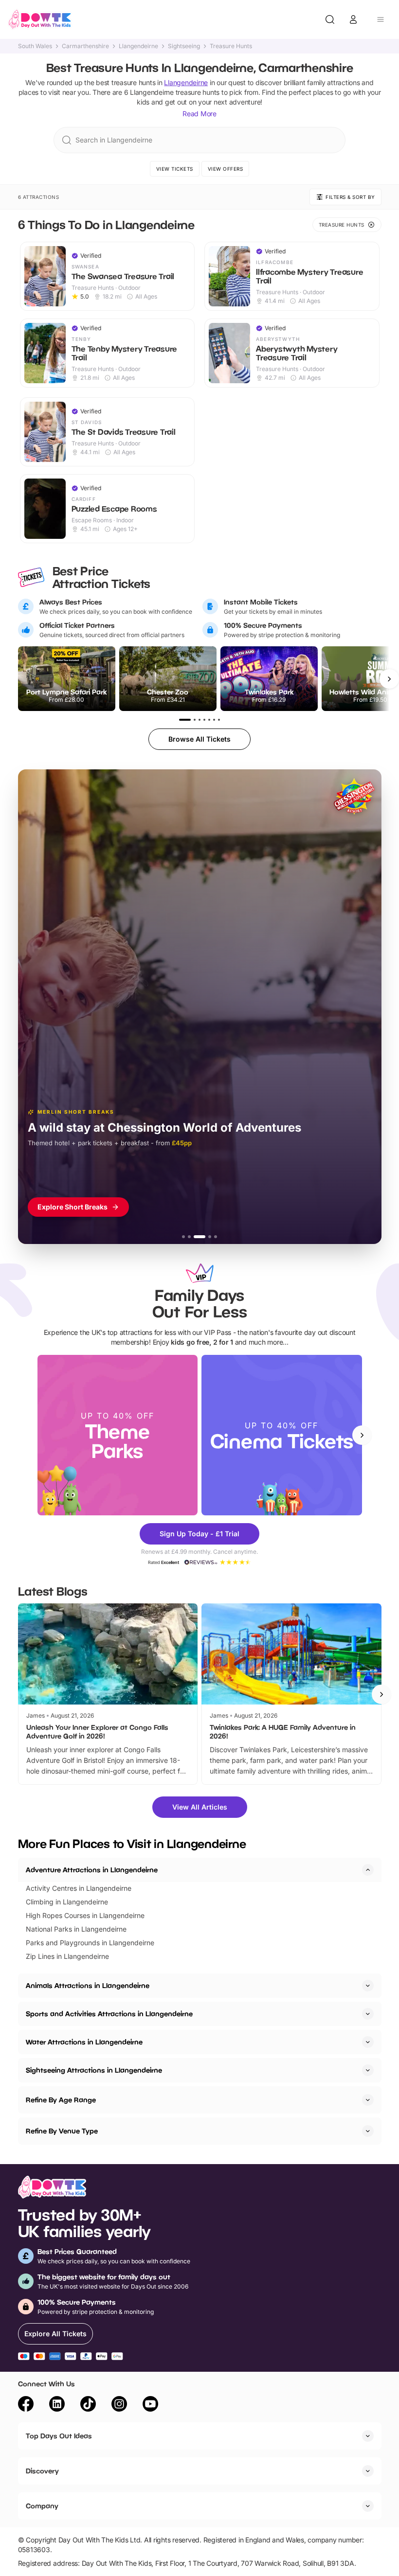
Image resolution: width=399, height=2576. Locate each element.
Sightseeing (184, 46)
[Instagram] (119, 2405)
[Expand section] (368, 1986)
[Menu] (381, 19)
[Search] (330, 19)
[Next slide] (362, 1435)
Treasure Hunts (231, 46)
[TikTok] (88, 2405)
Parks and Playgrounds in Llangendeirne (90, 1943)
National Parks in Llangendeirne (76, 1929)
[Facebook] (26, 2405)
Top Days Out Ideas (59, 2436)
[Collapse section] (368, 1870)
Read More (199, 114)
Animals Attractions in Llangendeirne (88, 1985)
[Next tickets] (389, 679)
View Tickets (175, 169)
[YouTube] (150, 2405)
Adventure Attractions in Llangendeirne (92, 1870)
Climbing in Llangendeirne (67, 1902)
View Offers (226, 169)
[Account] (353, 19)
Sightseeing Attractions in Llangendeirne (94, 2070)
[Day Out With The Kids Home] (40, 19)
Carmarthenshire (85, 46)
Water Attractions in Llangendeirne (84, 2042)
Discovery (42, 2471)
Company (42, 2506)
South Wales (35, 46)
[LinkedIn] (57, 2405)
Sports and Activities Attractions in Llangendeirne (109, 2014)
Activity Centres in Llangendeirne (79, 1888)
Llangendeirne (138, 46)
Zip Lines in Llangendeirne (67, 1956)
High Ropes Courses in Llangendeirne (85, 1915)
